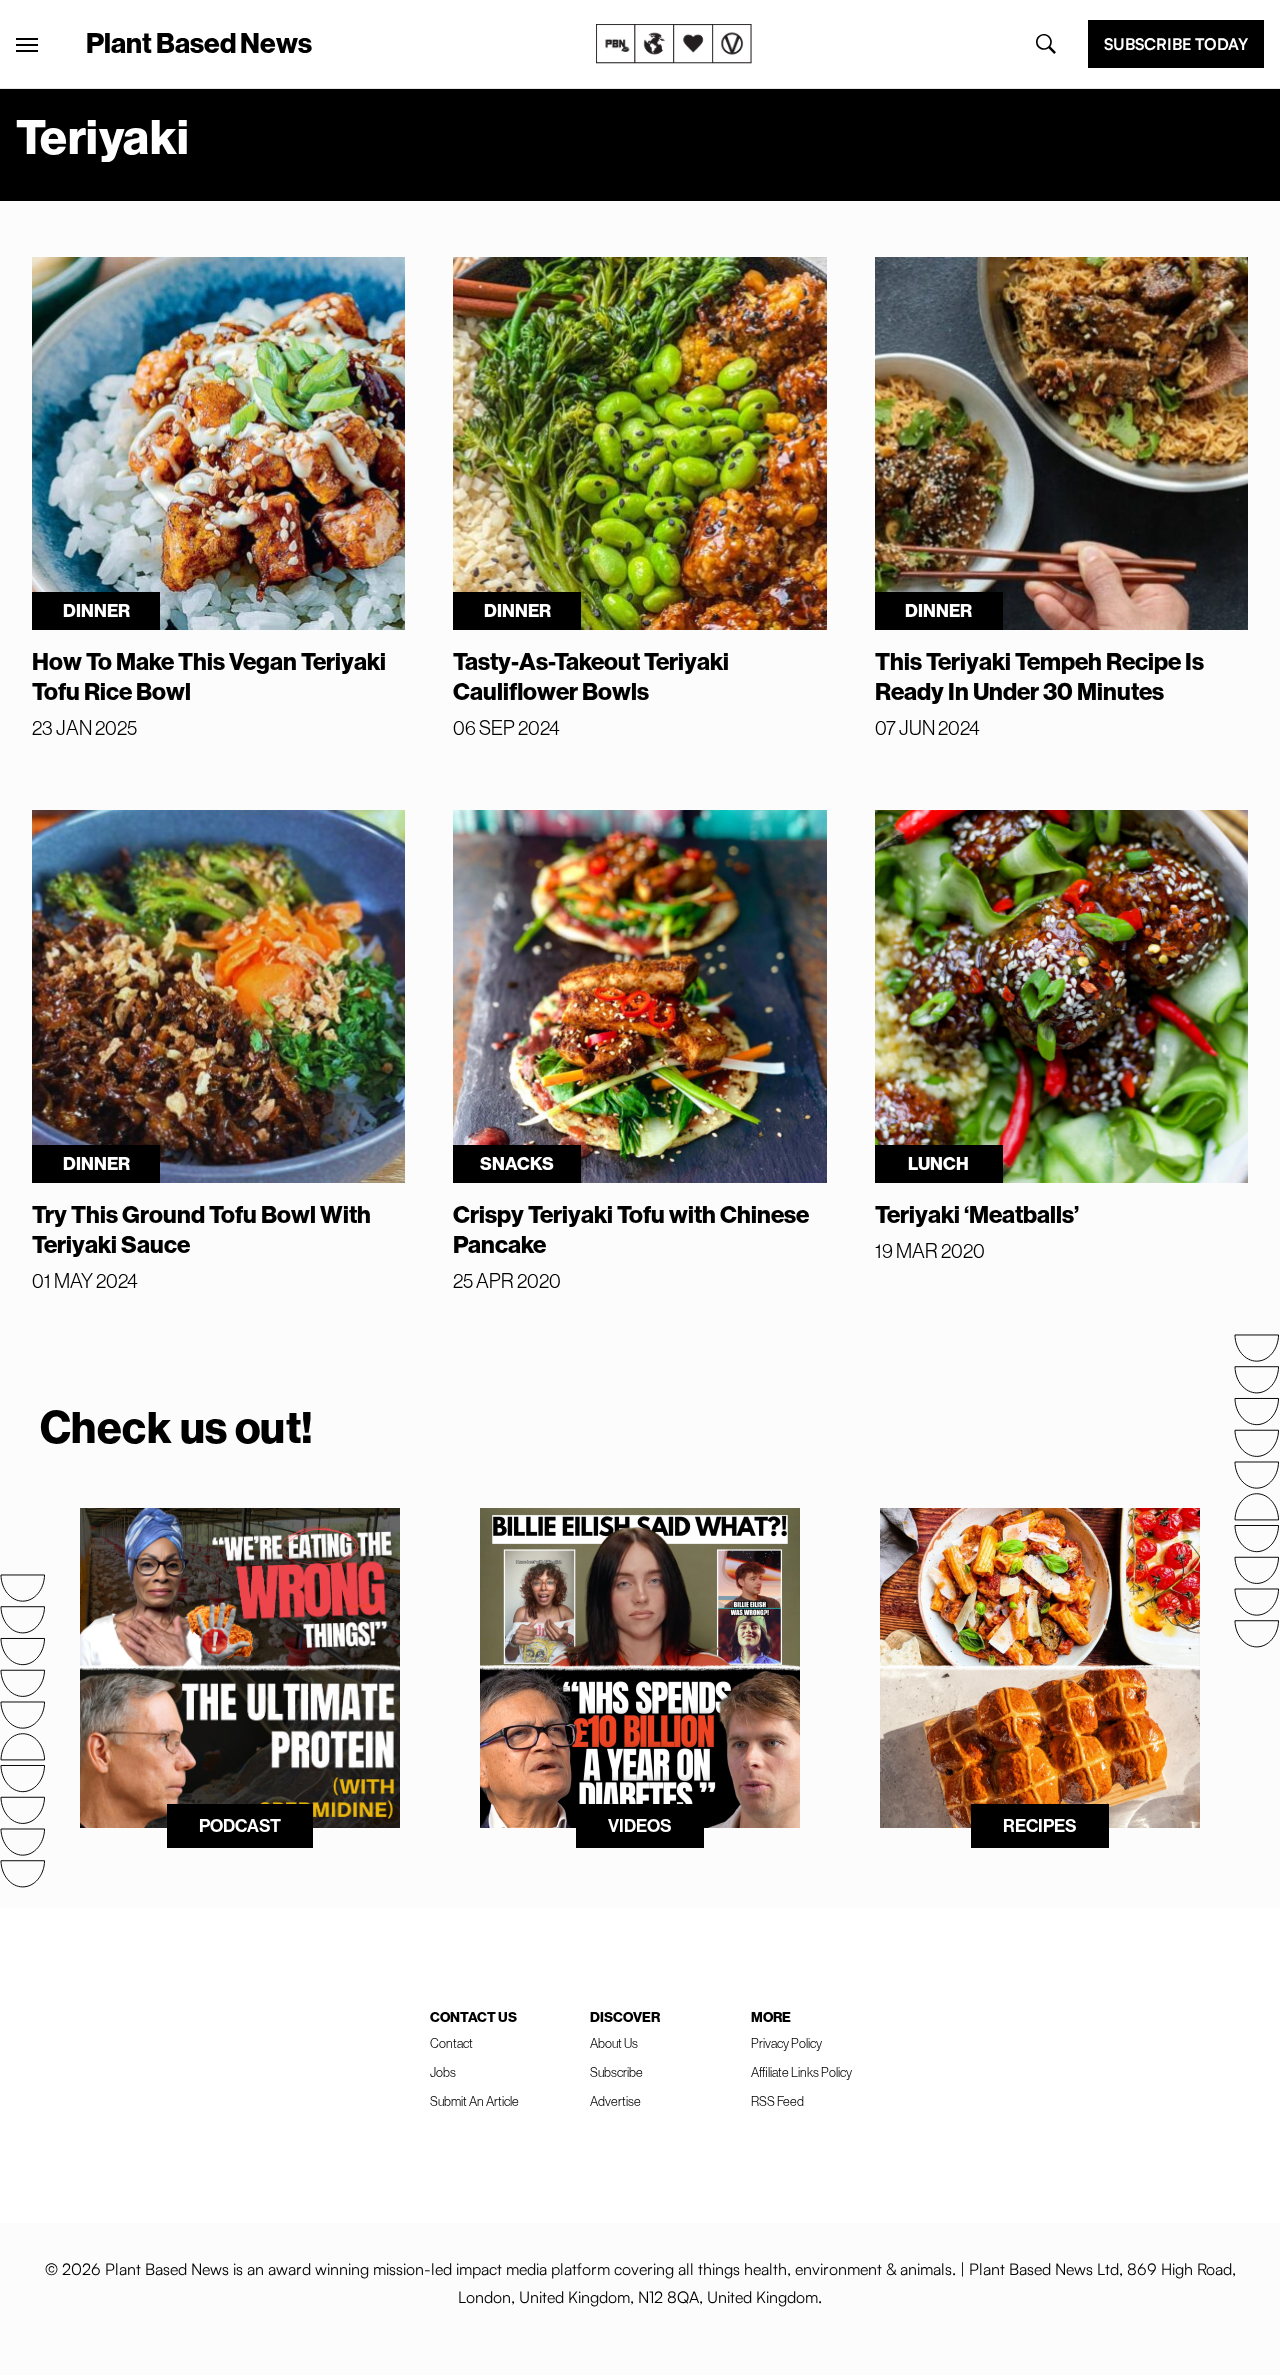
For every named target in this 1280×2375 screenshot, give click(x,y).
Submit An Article (474, 2101)
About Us (614, 2043)
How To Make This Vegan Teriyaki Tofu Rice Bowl (209, 676)
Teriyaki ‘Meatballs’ (977, 1214)
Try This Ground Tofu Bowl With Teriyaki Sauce (201, 1229)
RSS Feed (777, 2101)
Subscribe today (1176, 44)
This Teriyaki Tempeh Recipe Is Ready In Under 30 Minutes (1039, 676)
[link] (674, 44)
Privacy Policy (786, 2043)
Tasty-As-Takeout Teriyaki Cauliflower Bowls (591, 676)
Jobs (443, 2072)
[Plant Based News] (27, 45)
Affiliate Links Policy (801, 2072)
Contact (451, 2043)
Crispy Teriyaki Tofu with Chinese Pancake (631, 1229)
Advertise (615, 2101)
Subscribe (616, 2072)
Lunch (938, 1163)
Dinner (96, 610)
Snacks (517, 1163)
